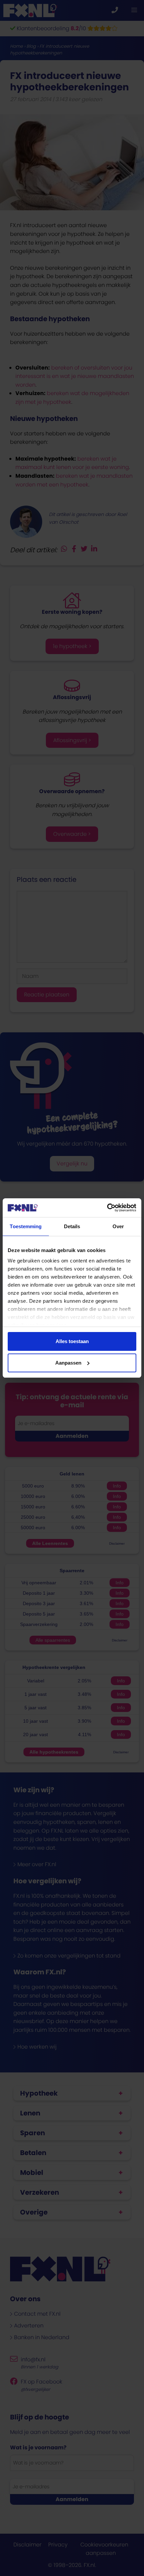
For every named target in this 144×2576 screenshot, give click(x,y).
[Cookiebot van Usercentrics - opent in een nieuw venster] (107, 1208)
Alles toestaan (72, 1341)
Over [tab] (118, 1226)
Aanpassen (68, 1363)
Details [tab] (72, 1226)
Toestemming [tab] (26, 1226)
